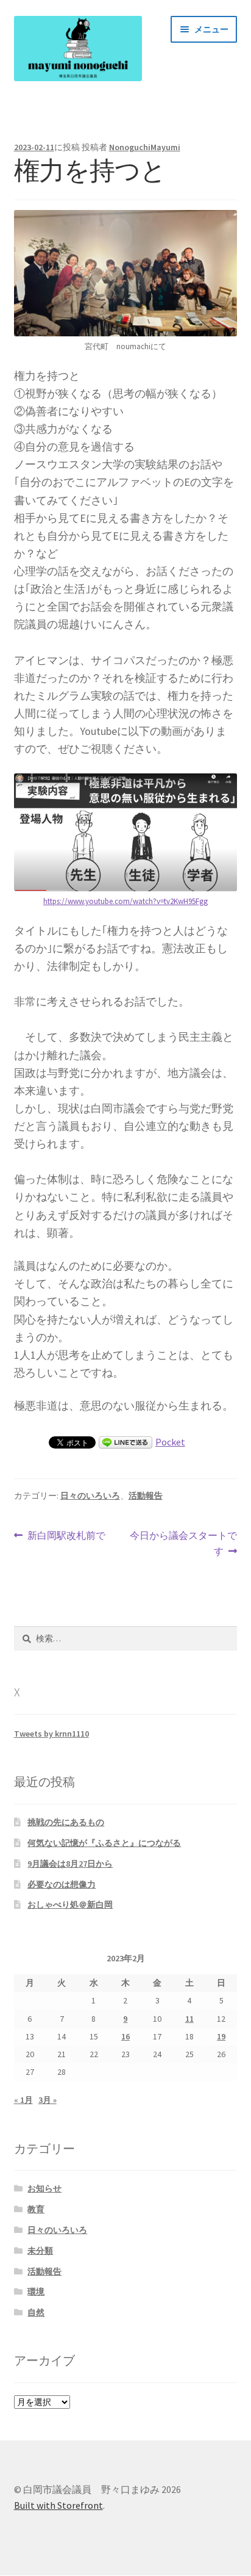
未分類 (40, 2251)
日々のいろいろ (90, 1496)
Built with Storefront (58, 2505)
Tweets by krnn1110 (51, 1734)
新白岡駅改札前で (66, 1536)
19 (221, 2036)
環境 (36, 2292)
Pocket (170, 1442)
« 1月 (23, 2100)
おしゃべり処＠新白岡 (70, 1905)
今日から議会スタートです (183, 1544)
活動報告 (146, 1496)
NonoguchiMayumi (145, 147)
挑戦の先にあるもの (66, 1822)
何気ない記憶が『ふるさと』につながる (104, 1843)
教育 (36, 2209)
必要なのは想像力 (62, 1884)
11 (189, 2019)
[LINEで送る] (125, 1442)
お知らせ (44, 2188)
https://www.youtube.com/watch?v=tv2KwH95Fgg (125, 901)
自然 (36, 2312)
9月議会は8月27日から (70, 1864)
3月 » (48, 2100)
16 (125, 2036)
